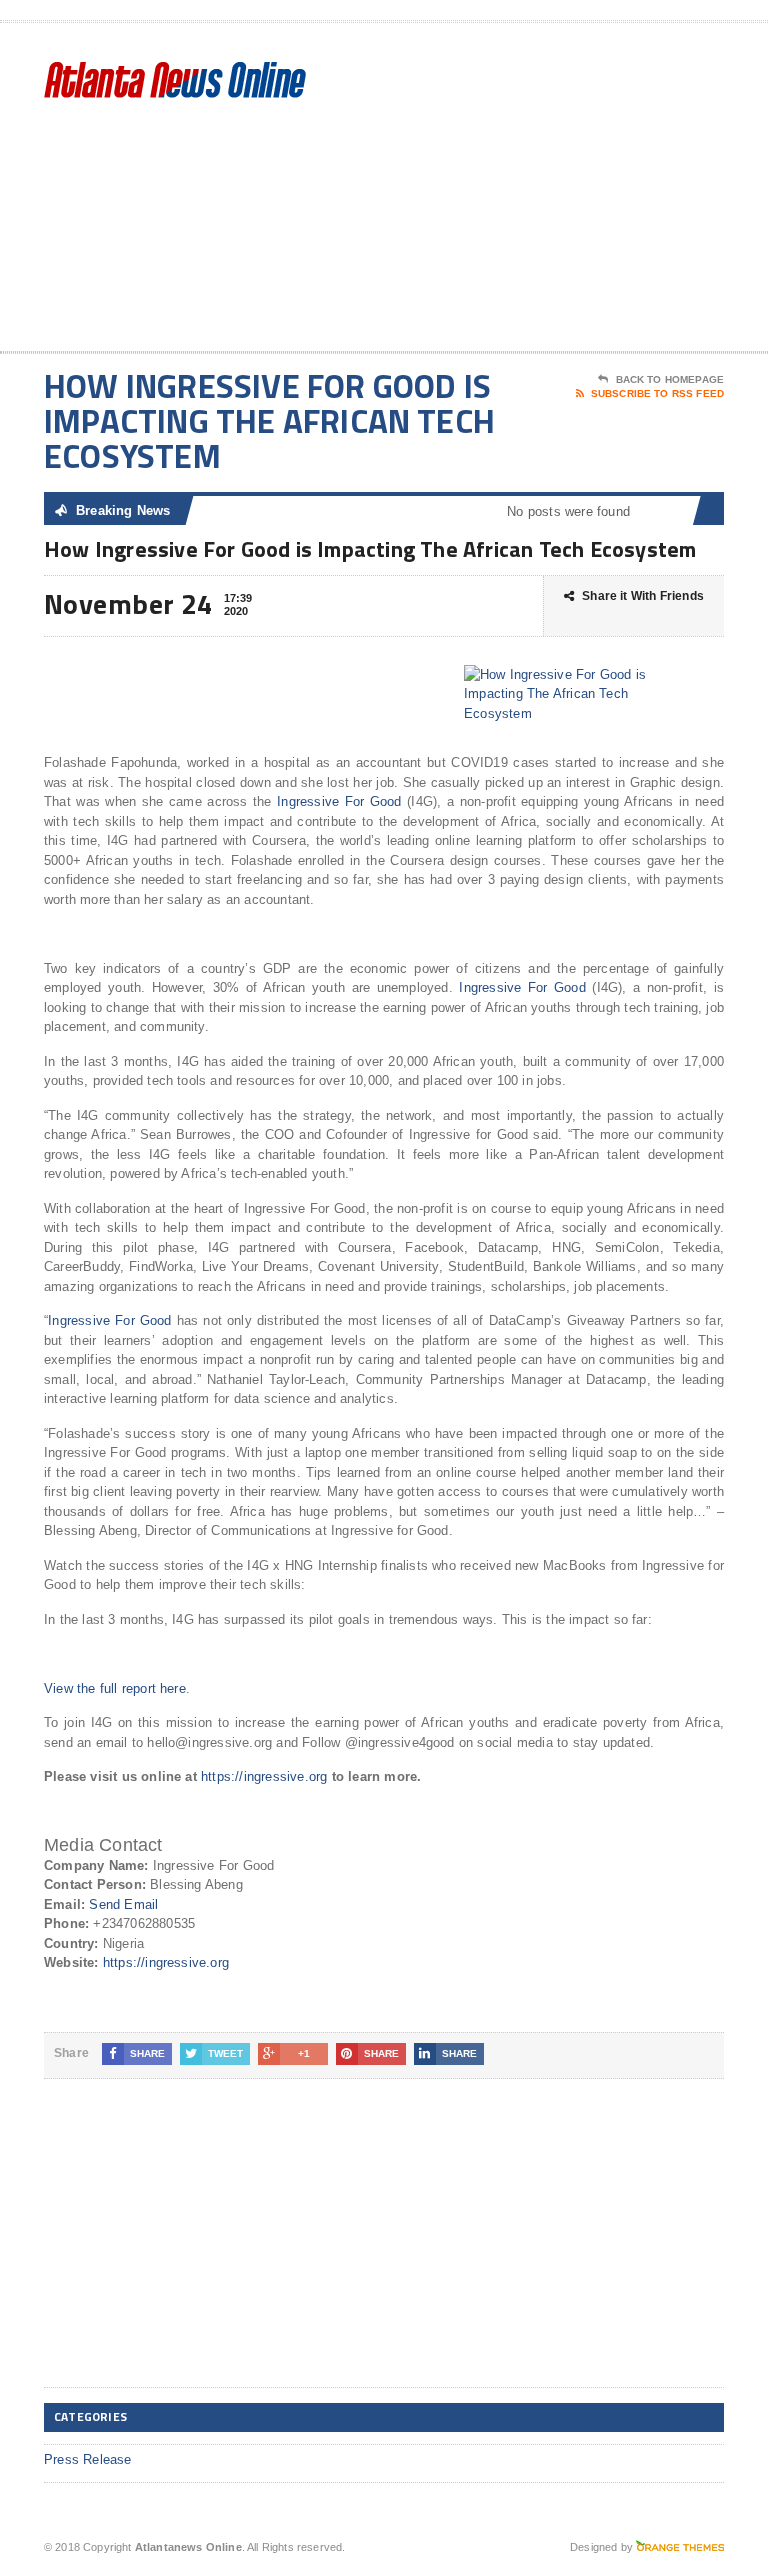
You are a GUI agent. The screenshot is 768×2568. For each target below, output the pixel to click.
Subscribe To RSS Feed (657, 393)
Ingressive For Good (339, 801)
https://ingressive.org (264, 1776)
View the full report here (115, 1688)
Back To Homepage (670, 379)
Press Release (88, 2459)
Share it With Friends (643, 596)
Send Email (123, 1904)
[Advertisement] (581, 191)
